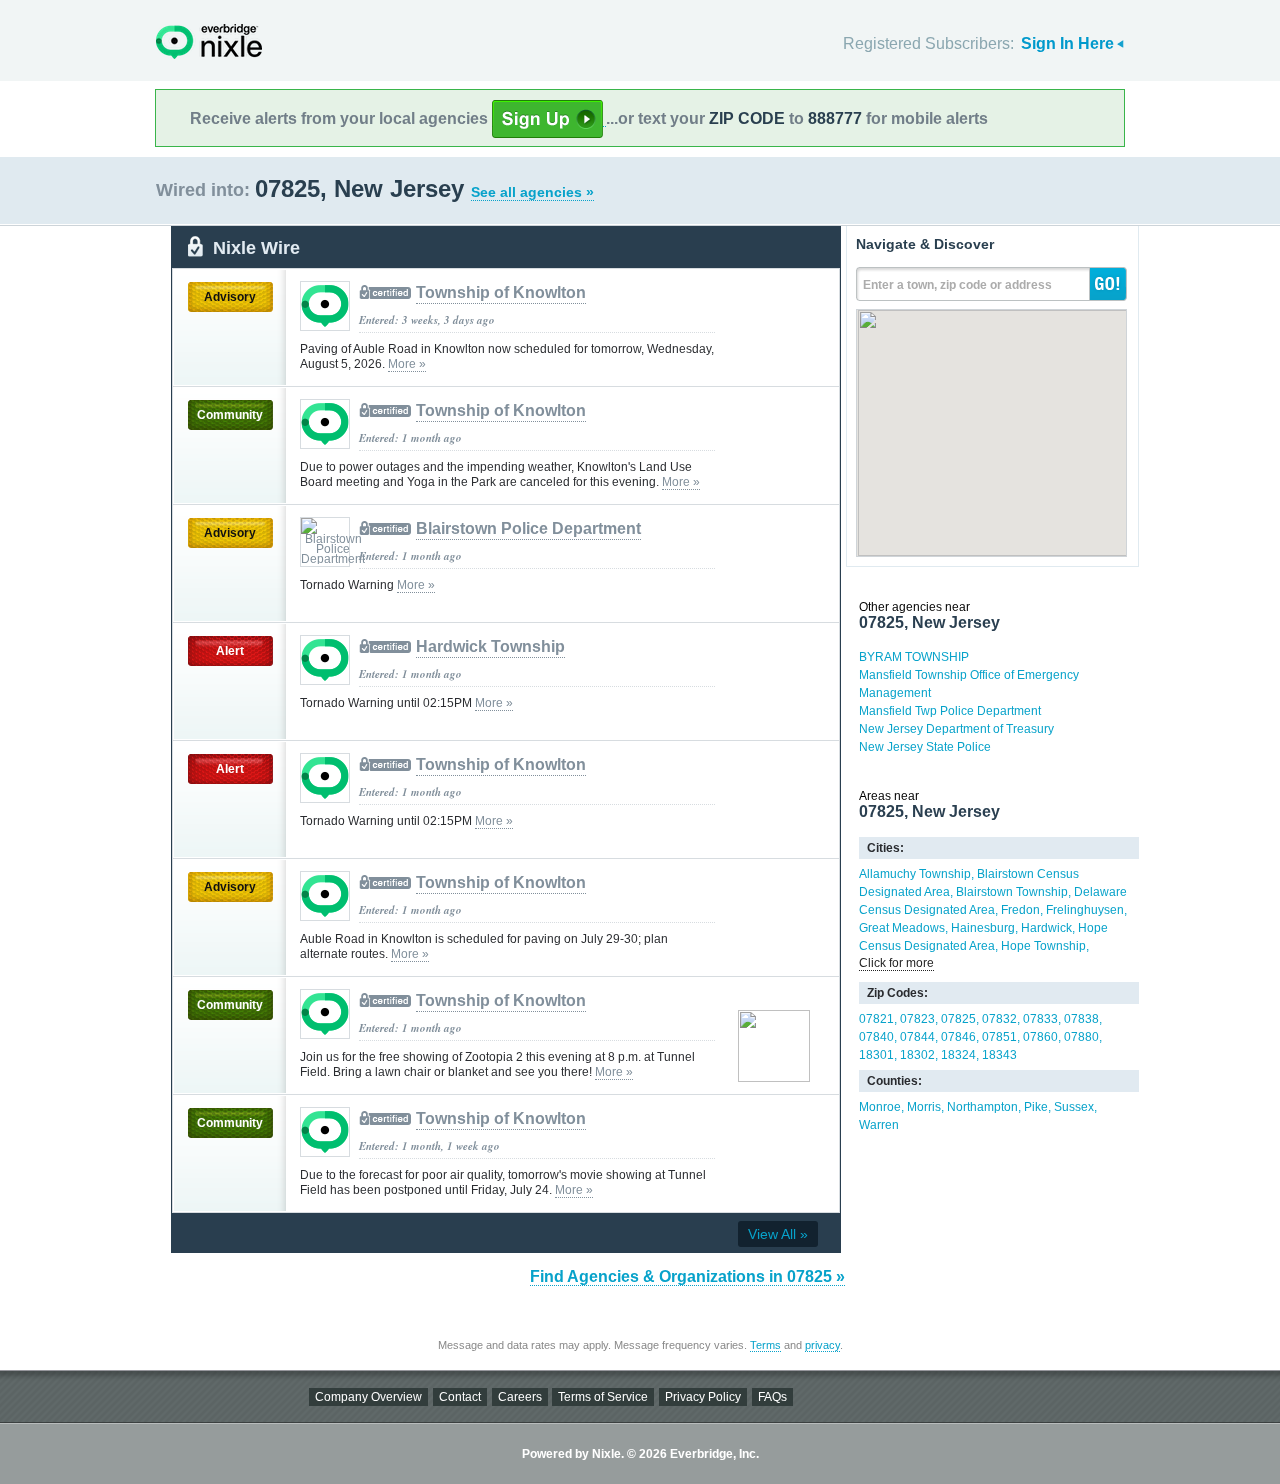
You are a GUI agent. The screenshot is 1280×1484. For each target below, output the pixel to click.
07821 (876, 1019)
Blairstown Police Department (528, 528)
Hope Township (1043, 946)
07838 (1081, 1019)
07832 (999, 1019)
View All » (778, 1234)
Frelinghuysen (1085, 910)
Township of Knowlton (501, 292)
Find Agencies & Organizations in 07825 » (687, 1276)
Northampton (982, 1107)
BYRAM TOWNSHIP (914, 657)
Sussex (1074, 1107)
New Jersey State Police (925, 747)
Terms (765, 1345)
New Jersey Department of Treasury (956, 729)
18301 (876, 1055)
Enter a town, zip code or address (957, 285)
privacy (822, 1345)
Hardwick (1046, 928)
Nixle (209, 41)
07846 (958, 1037)
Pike (1036, 1107)
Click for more (896, 963)
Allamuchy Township (915, 874)
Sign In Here (1067, 43)
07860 (1040, 1037)
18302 (917, 1055)
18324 (958, 1055)
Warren (879, 1125)
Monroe (880, 1107)
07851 (999, 1037)
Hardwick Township (490, 646)
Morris (924, 1107)
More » (407, 364)
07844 (917, 1037)
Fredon (1020, 910)
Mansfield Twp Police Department (950, 711)
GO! (1108, 284)
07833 (1040, 1019)
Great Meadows (902, 928)
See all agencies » (532, 192)
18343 (999, 1055)
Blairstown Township (1012, 892)
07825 (958, 1019)
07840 (876, 1037)
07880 (1081, 1037)
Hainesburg (983, 928)
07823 (917, 1019)
